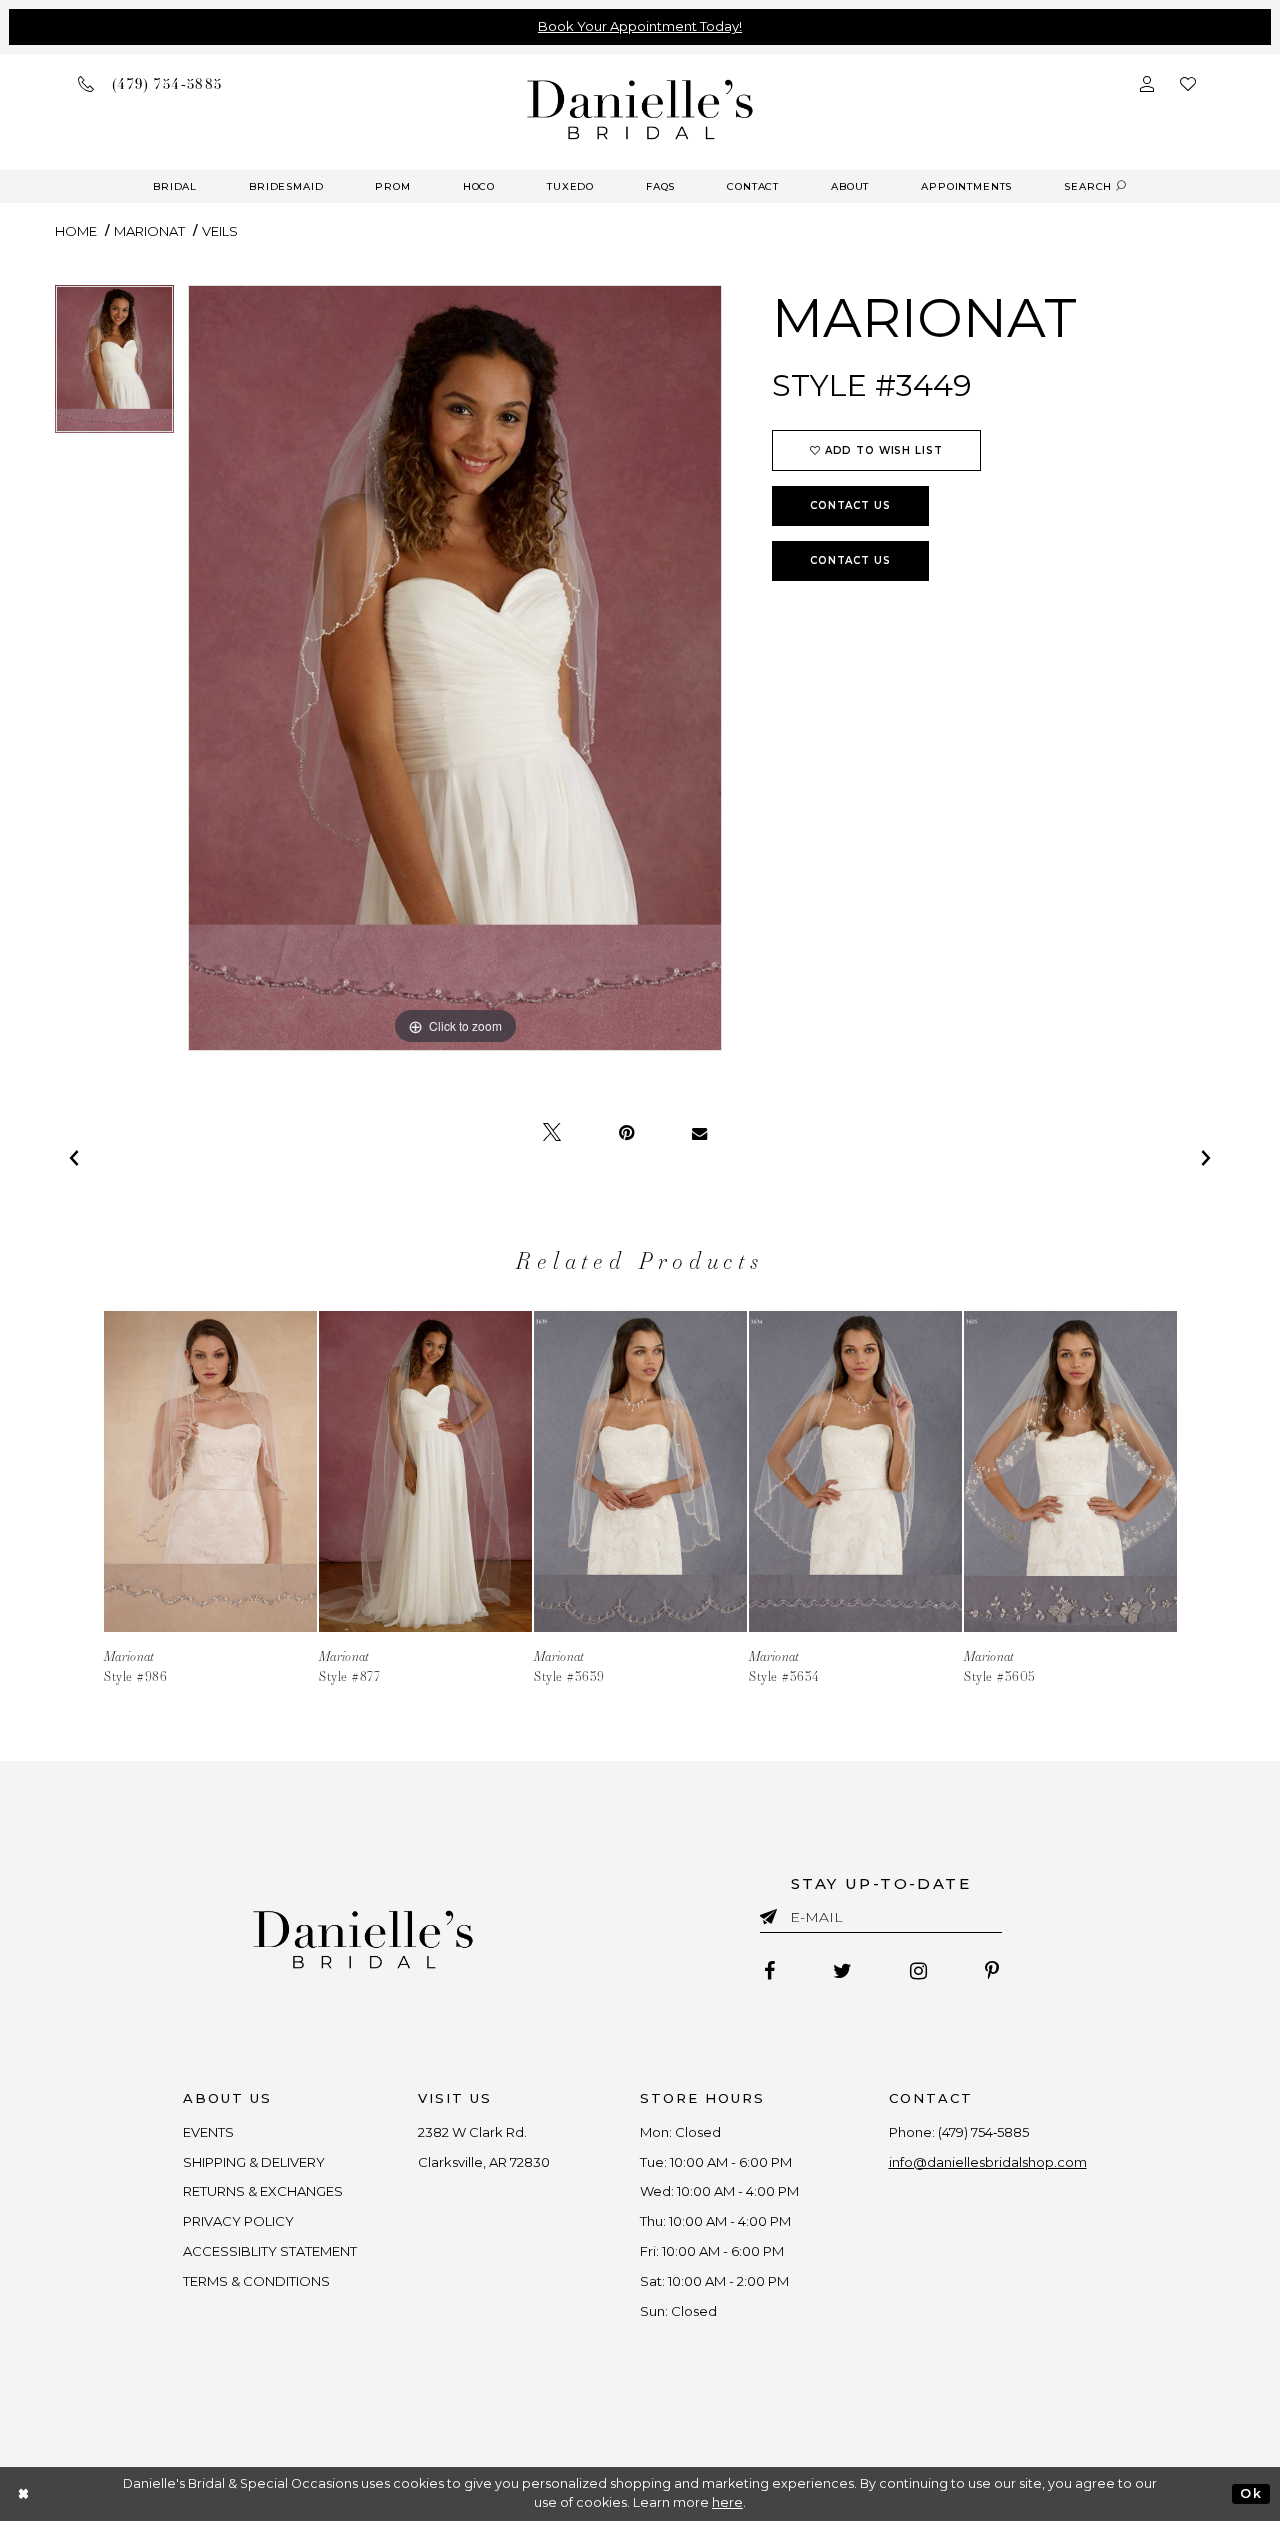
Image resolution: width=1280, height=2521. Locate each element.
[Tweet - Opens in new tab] (552, 1133)
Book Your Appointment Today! (640, 26)
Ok (1250, 2493)
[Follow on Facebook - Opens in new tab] (769, 1971)
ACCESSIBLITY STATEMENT (270, 2251)
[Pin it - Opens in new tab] (626, 1133)
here (727, 2502)
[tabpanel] (114, 366)
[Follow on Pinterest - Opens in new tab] (992, 1971)
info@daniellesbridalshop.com (988, 2162)
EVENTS (208, 2132)
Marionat (149, 231)
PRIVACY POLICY (238, 2221)
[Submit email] (772, 1913)
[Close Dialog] (24, 2493)
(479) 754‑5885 (983, 2132)
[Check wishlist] (1188, 83)
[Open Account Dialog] (1147, 83)
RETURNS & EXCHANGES (263, 2191)
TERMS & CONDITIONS (256, 2281)
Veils (220, 231)
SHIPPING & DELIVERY (254, 2162)
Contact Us (850, 505)
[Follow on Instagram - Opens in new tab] (918, 1971)
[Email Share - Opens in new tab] (699, 1133)
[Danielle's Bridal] (640, 108)
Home (76, 231)
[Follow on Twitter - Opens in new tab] (842, 1971)
